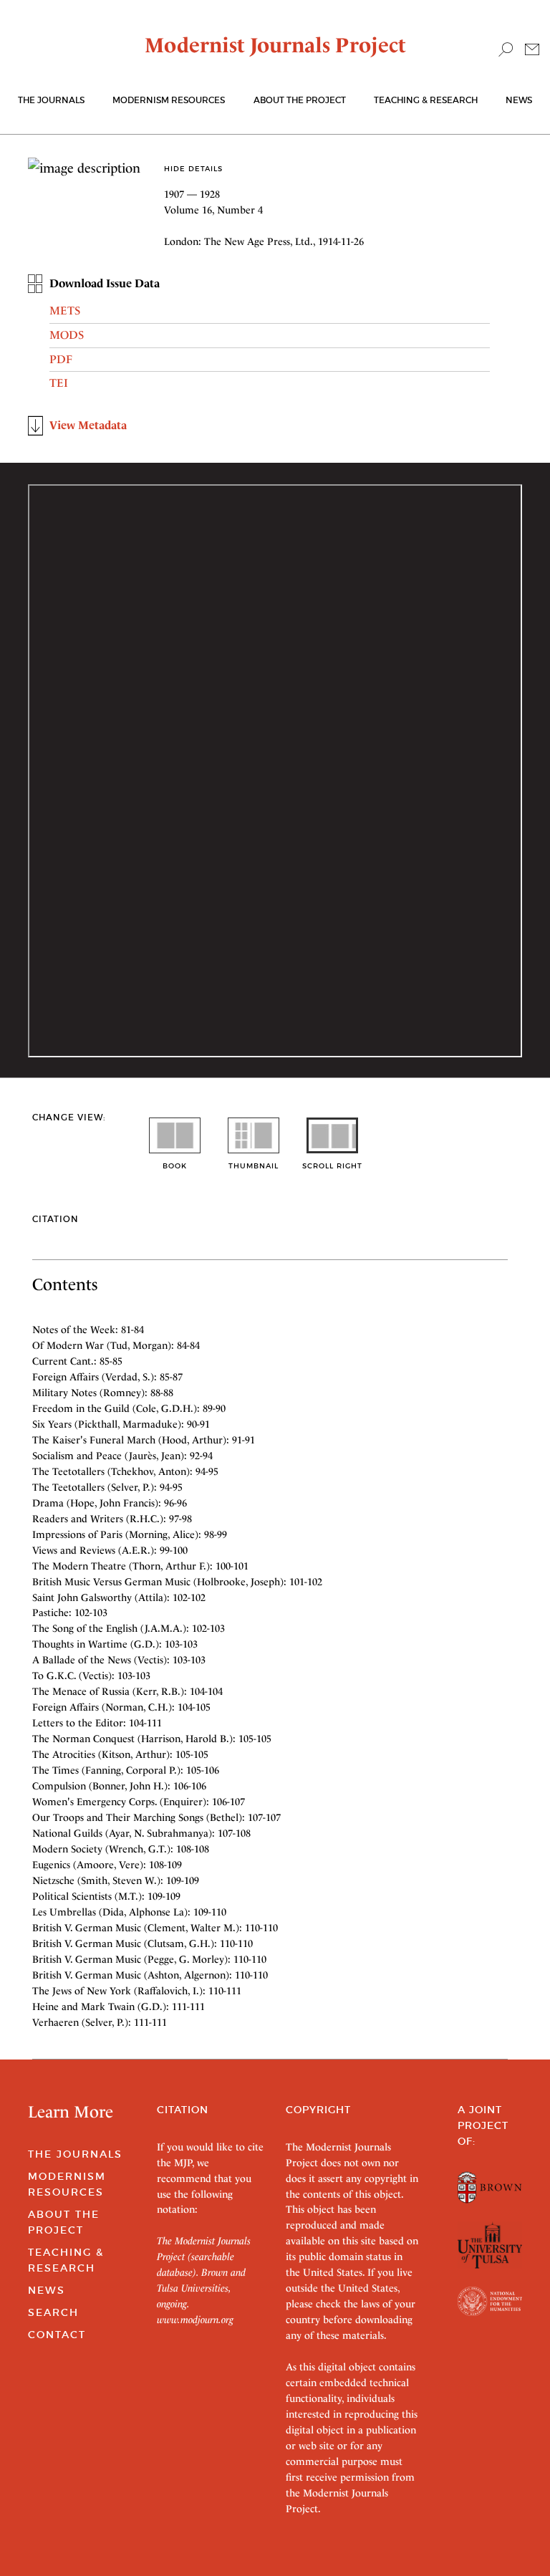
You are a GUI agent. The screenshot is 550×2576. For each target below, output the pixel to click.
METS (65, 311)
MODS (67, 335)
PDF (61, 359)
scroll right (332, 1166)
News (519, 100)
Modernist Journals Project (275, 45)
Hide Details (193, 169)
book (175, 1166)
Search (53, 2312)
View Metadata (88, 425)
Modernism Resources (169, 100)
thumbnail (254, 1166)
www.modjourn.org (195, 2320)
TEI (59, 383)
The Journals (75, 2154)
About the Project (300, 100)
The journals (51, 100)
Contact (57, 2335)
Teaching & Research (426, 100)
